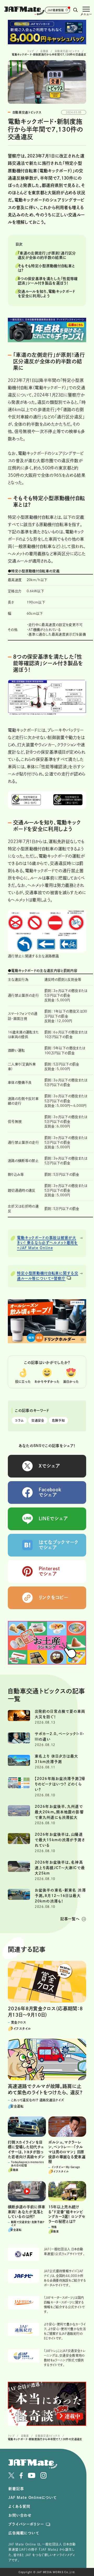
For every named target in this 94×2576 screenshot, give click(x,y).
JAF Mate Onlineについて (33, 2498)
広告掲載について (24, 2533)
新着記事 (16, 2489)
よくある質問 (19, 2506)
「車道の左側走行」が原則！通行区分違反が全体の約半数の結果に (47, 255)
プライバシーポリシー (26, 2524)
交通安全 (38, 1420)
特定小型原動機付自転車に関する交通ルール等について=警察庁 (48, 1276)
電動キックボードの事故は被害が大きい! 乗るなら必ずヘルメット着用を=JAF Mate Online (47, 1243)
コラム (19, 1420)
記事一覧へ (70, 1919)
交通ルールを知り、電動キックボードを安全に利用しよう (47, 294)
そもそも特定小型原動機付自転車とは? (46, 268)
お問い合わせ (20, 2515)
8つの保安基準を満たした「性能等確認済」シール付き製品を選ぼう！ (48, 281)
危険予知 (58, 1420)
